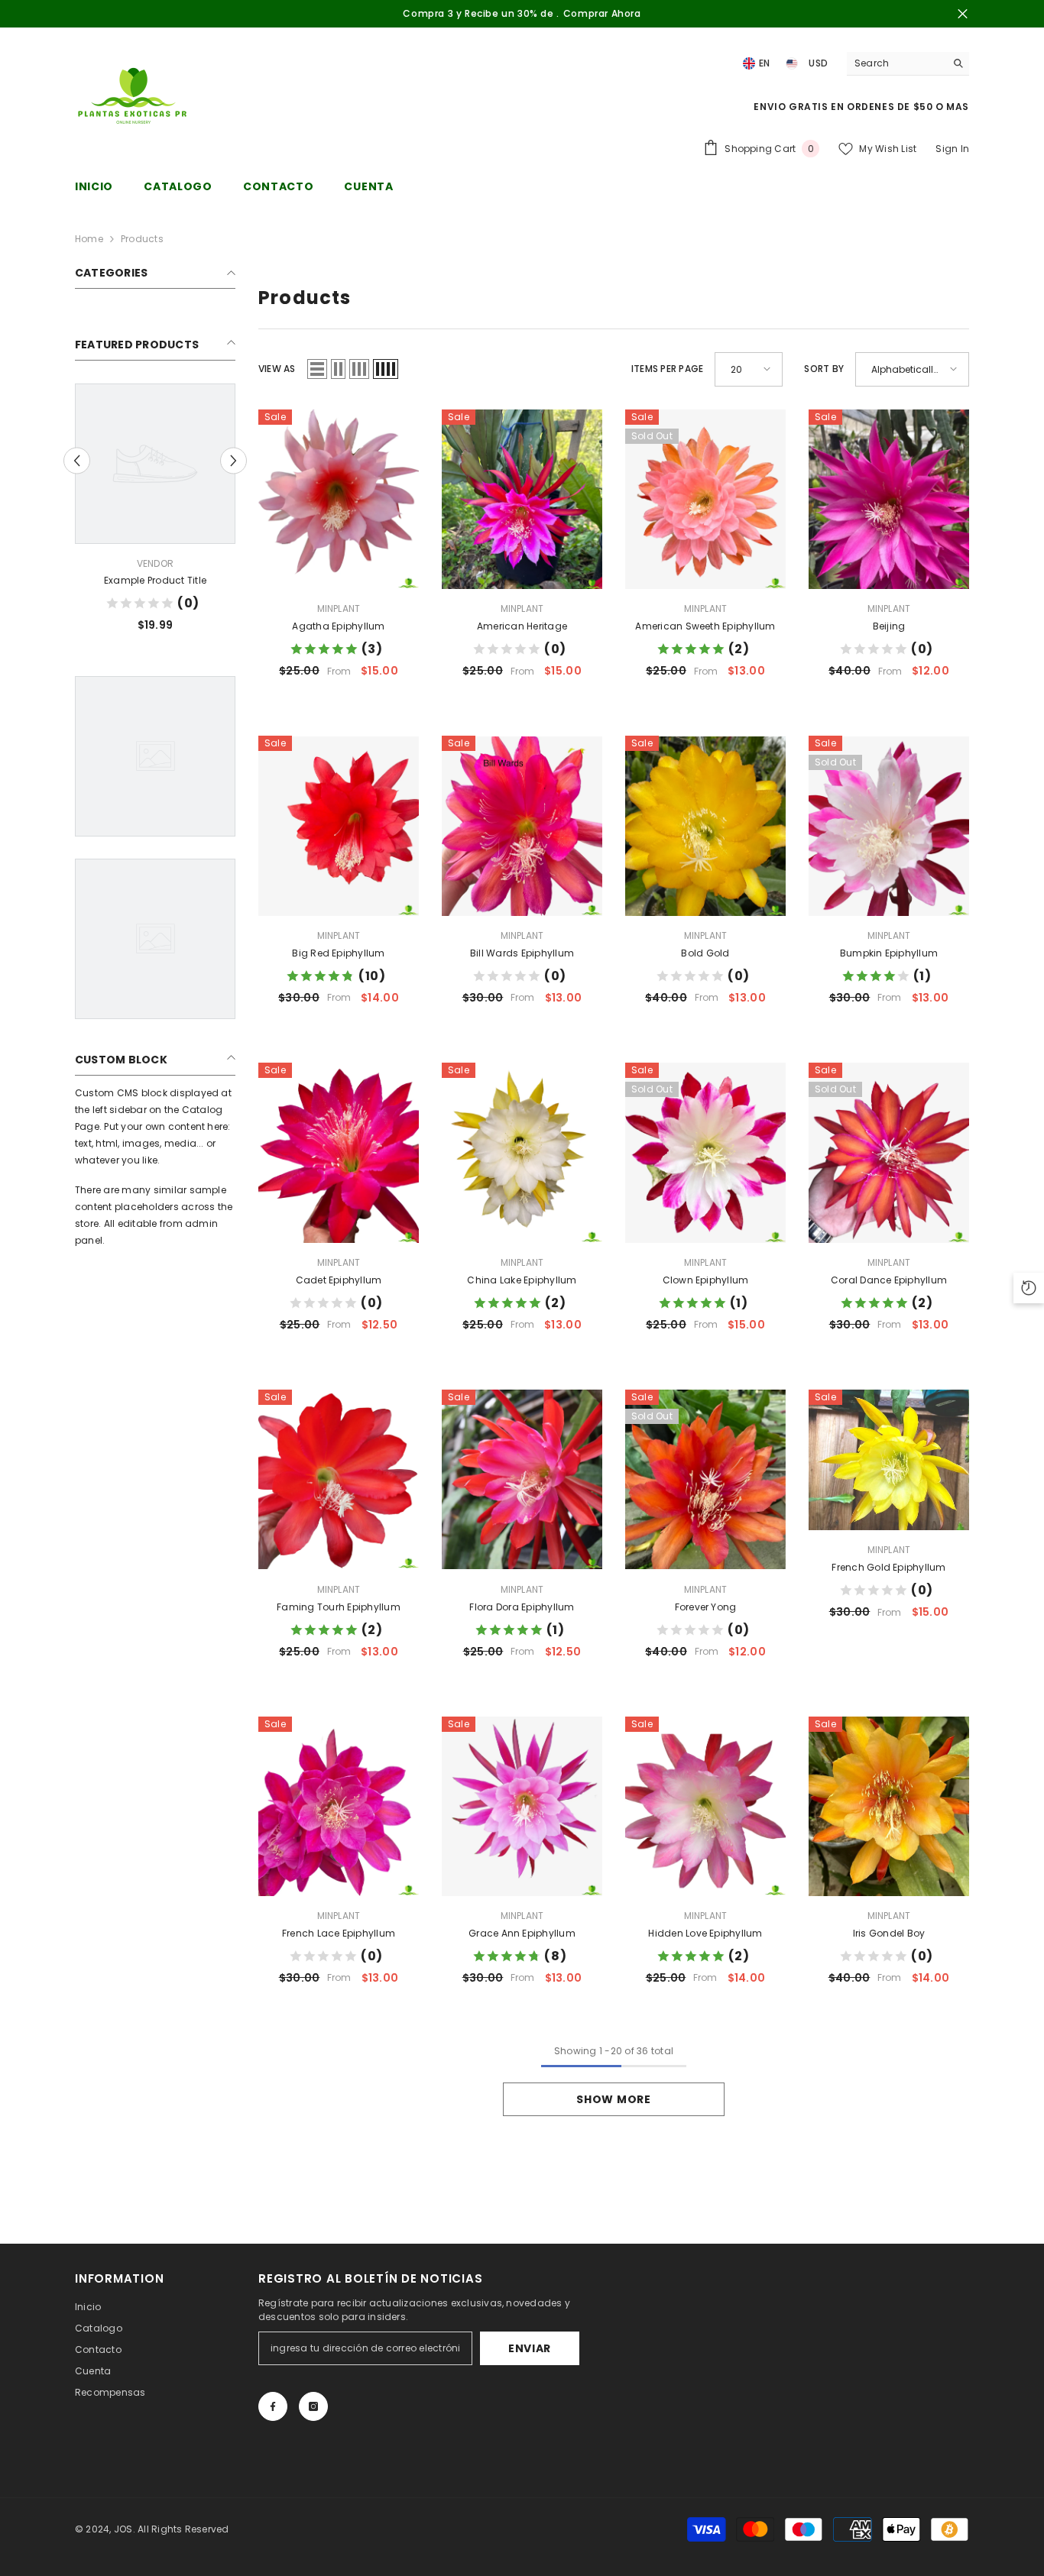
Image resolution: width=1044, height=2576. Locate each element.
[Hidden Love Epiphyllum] (705, 1807)
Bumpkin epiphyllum (889, 953)
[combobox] (896, 63)
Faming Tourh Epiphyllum (339, 1607)
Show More (613, 2099)
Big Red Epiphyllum (338, 953)
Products (142, 239)
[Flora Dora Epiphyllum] (522, 1480)
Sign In (952, 149)
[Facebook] (273, 2406)
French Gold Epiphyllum (888, 1567)
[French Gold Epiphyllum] (889, 1460)
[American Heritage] (522, 500)
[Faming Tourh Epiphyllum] (339, 1480)
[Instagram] (313, 2406)
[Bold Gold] (705, 826)
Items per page (667, 369)
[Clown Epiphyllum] (705, 1153)
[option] (155, 514)
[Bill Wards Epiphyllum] (522, 826)
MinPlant (339, 608)
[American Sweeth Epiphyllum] (705, 500)
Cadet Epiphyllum (339, 1280)
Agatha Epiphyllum (338, 626)
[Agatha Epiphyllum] (339, 500)
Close (963, 14)
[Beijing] (889, 500)
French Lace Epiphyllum (339, 1933)
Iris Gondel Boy (889, 1933)
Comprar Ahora (602, 13)
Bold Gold (705, 953)
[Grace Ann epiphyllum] (522, 1807)
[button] (77, 460)
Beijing (889, 626)
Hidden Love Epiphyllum (705, 1933)
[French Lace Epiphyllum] (339, 1807)
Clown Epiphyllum (706, 1280)
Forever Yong (706, 1607)
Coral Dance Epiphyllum (889, 1280)
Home (89, 239)
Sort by (824, 369)
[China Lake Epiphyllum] (522, 1153)
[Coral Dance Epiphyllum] (889, 1153)
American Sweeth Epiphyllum (705, 626)
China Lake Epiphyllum (522, 1280)
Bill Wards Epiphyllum (522, 953)
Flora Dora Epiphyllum (522, 1607)
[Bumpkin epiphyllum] (889, 826)
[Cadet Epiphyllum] (339, 1153)
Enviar (530, 2348)
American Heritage (522, 626)
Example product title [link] (155, 580)
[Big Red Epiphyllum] (339, 826)
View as (277, 369)
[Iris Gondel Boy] (889, 1807)
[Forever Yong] (705, 1480)
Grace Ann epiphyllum (522, 1933)
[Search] (908, 64)
